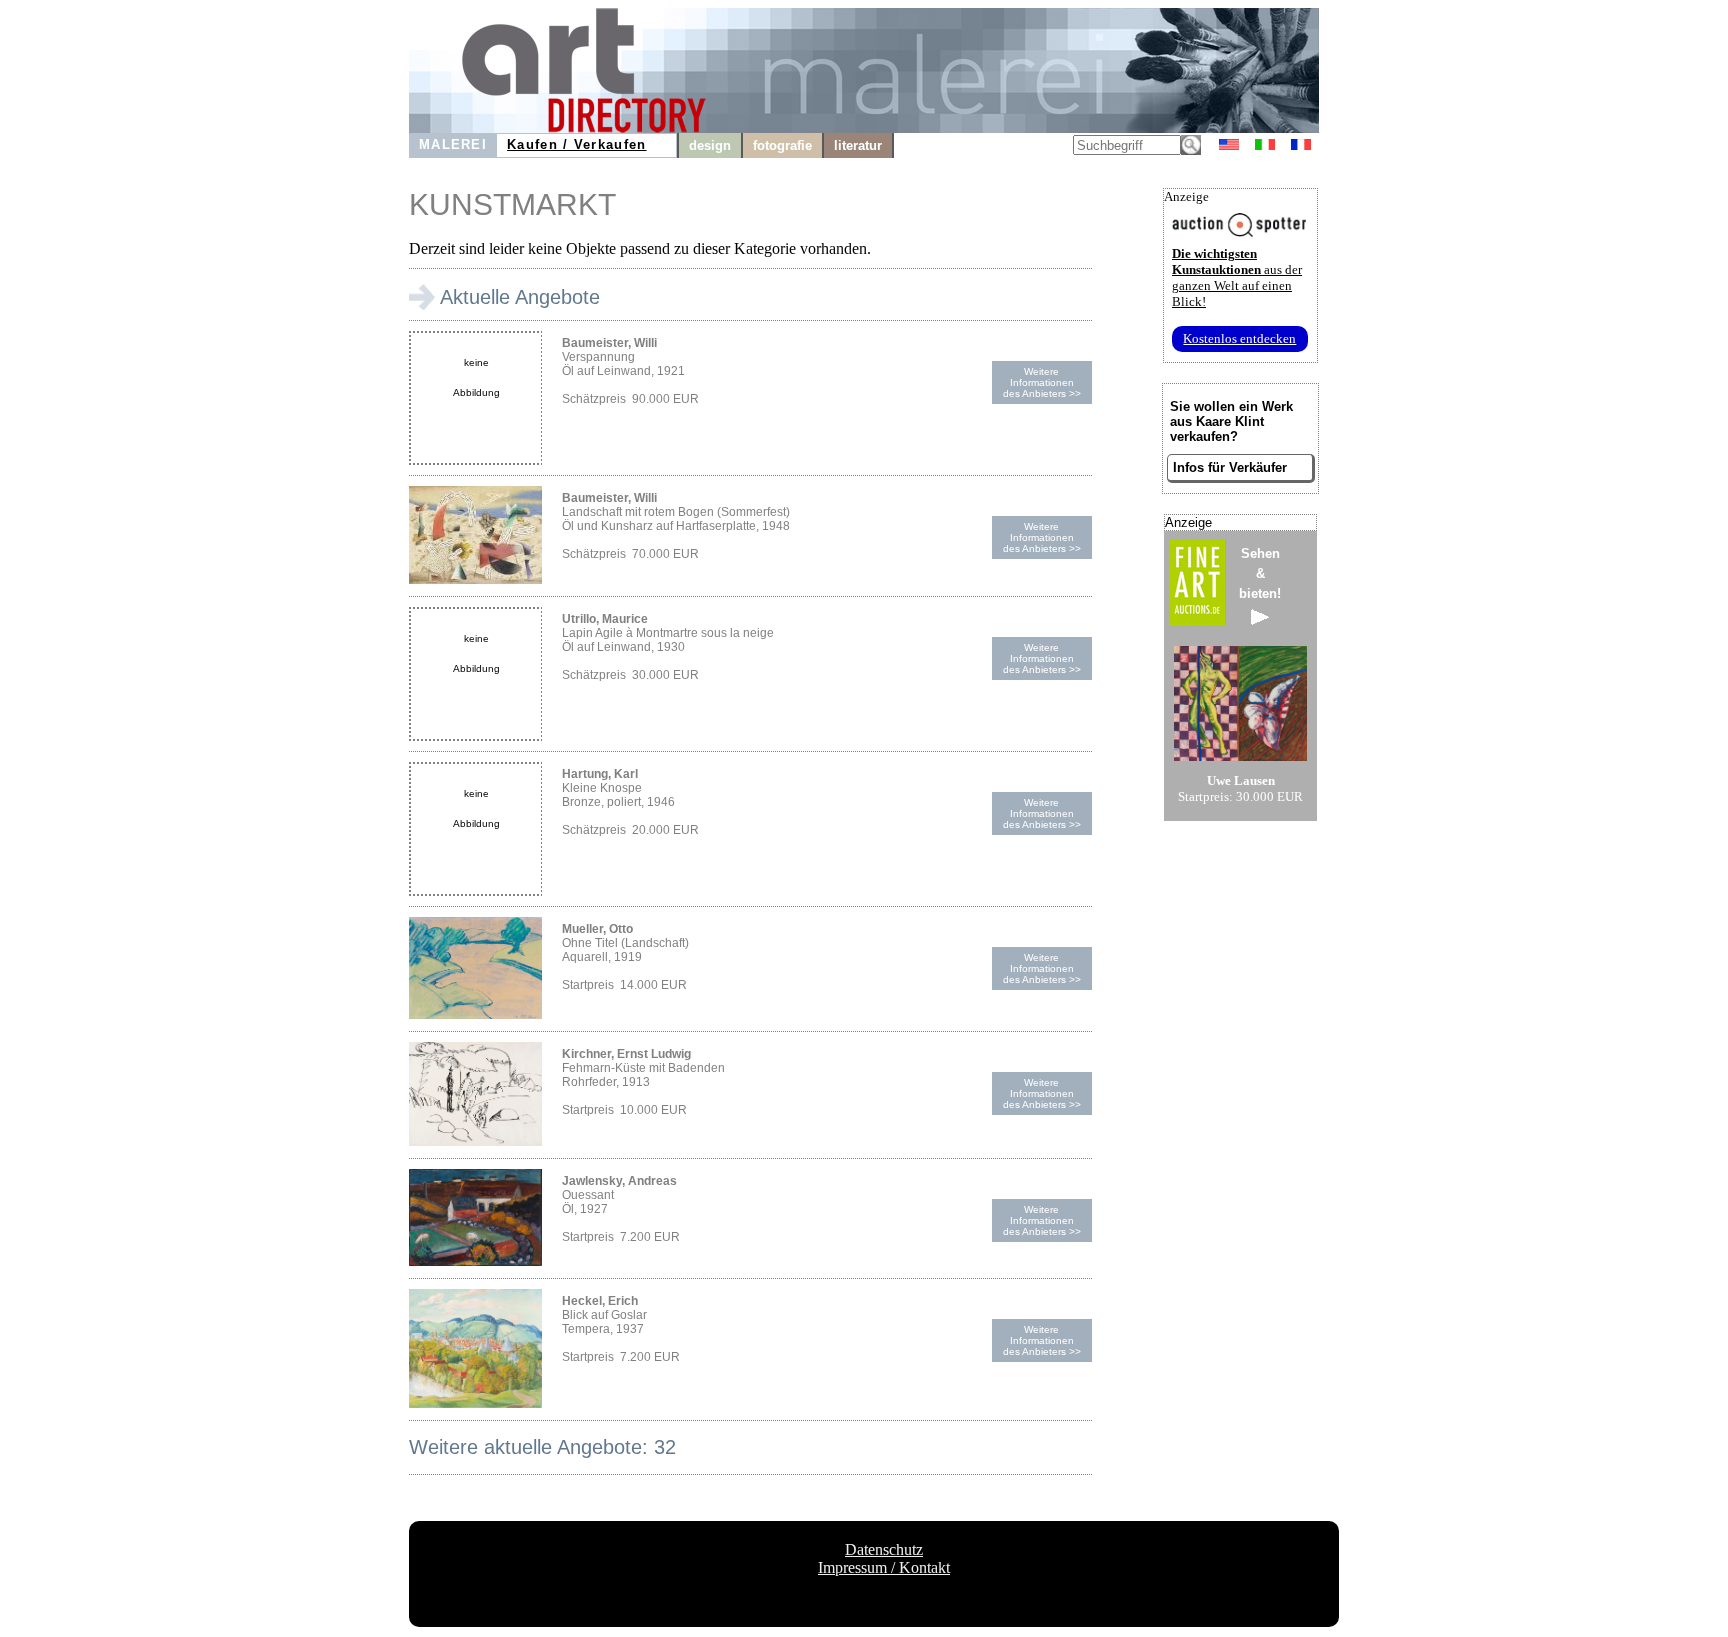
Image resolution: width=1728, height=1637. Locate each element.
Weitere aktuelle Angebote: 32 (542, 1447)
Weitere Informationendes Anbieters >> (1042, 382)
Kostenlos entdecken (1239, 338)
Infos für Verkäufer (1230, 467)
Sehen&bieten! (1260, 573)
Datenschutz (884, 1549)
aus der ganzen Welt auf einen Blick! (1237, 277)
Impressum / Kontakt (884, 1567)
